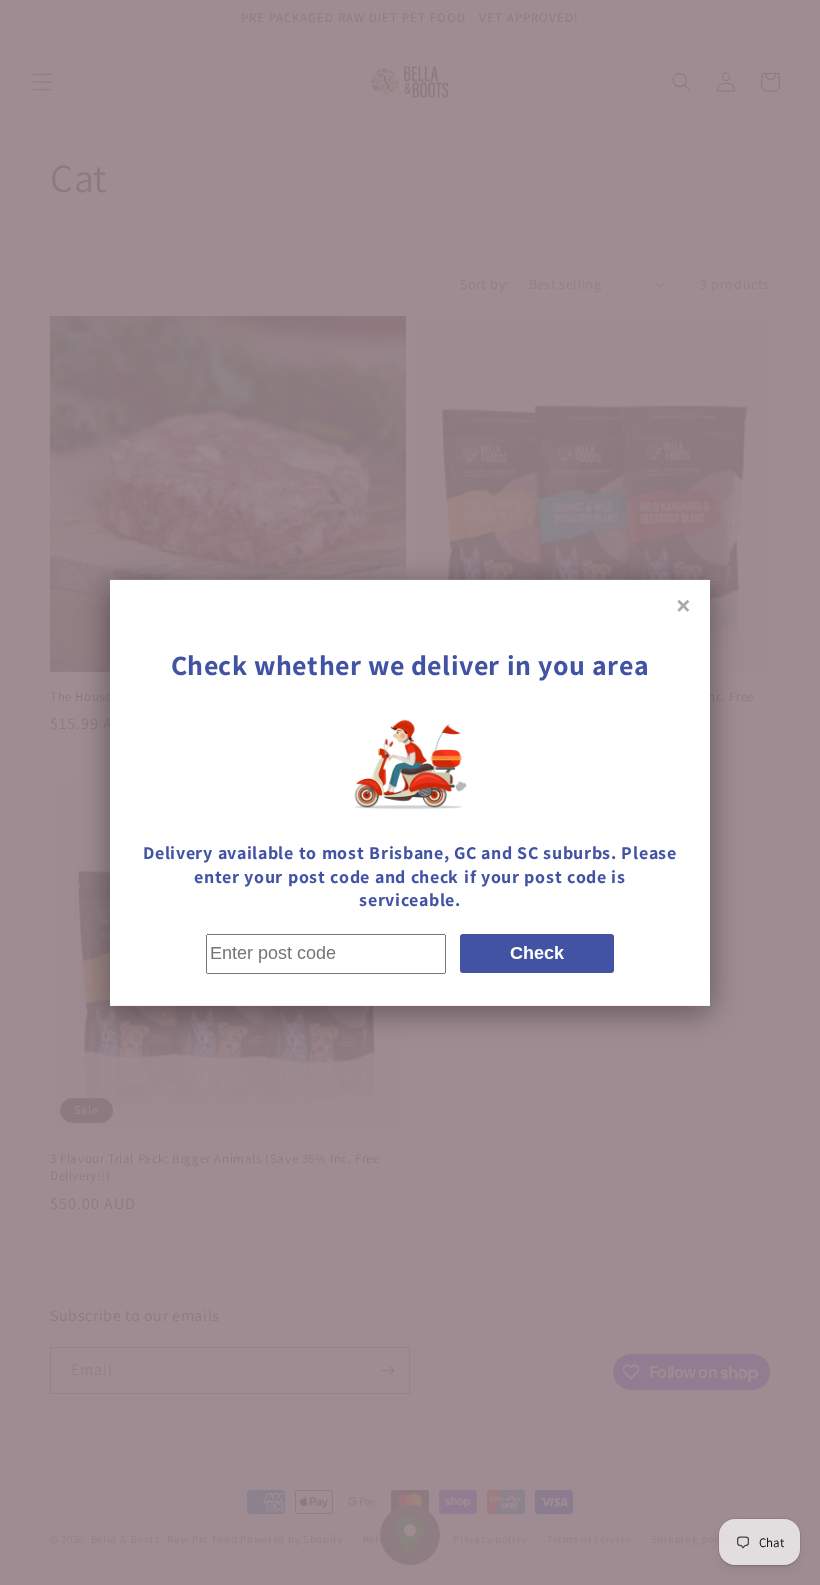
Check (537, 953)
